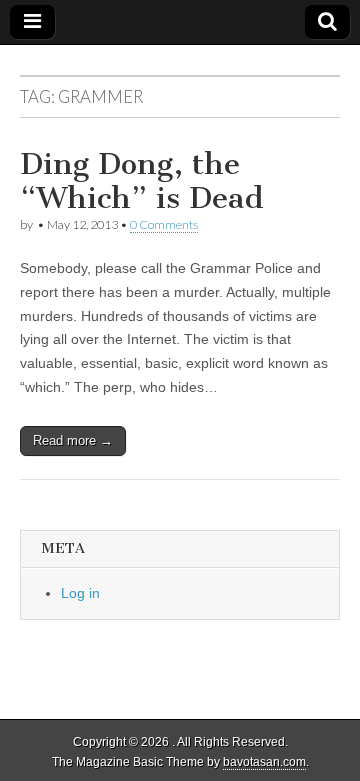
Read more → (73, 440)
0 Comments (164, 224)
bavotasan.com (264, 762)
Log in (80, 593)
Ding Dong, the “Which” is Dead (142, 181)
